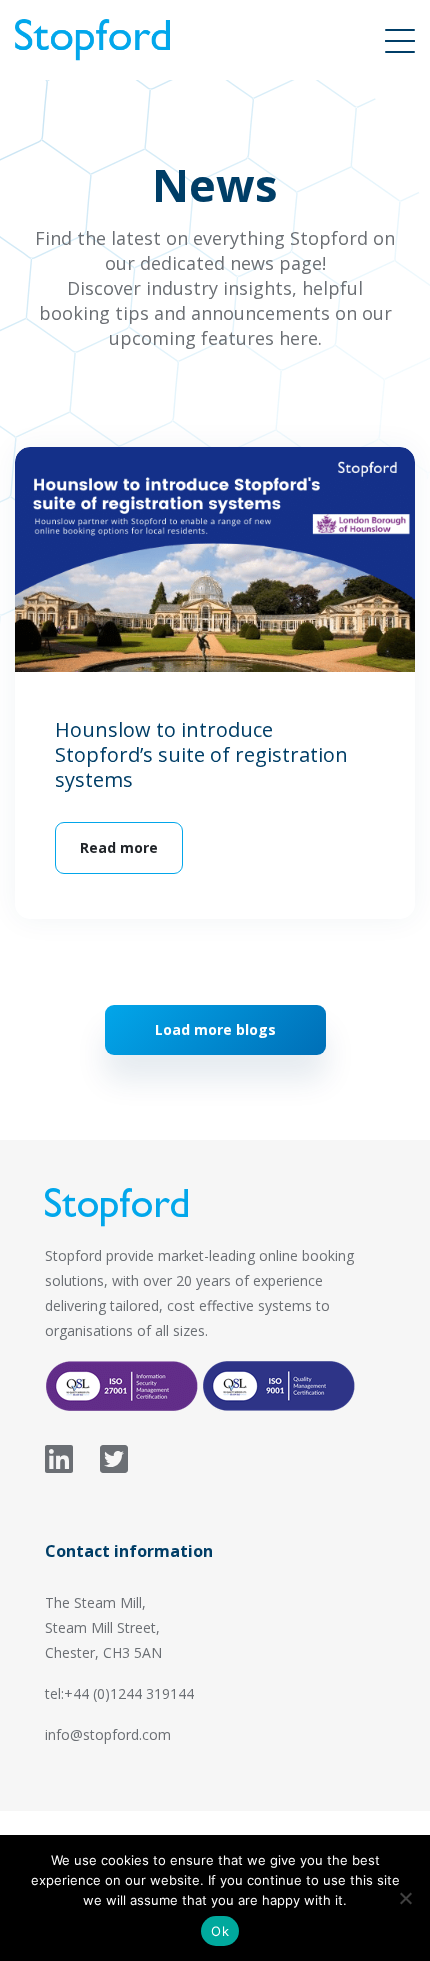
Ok (220, 1931)
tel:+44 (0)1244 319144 (119, 1693)
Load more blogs (215, 1029)
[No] (405, 1898)
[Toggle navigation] (400, 40)
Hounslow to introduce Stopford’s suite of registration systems (201, 754)
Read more (119, 847)
